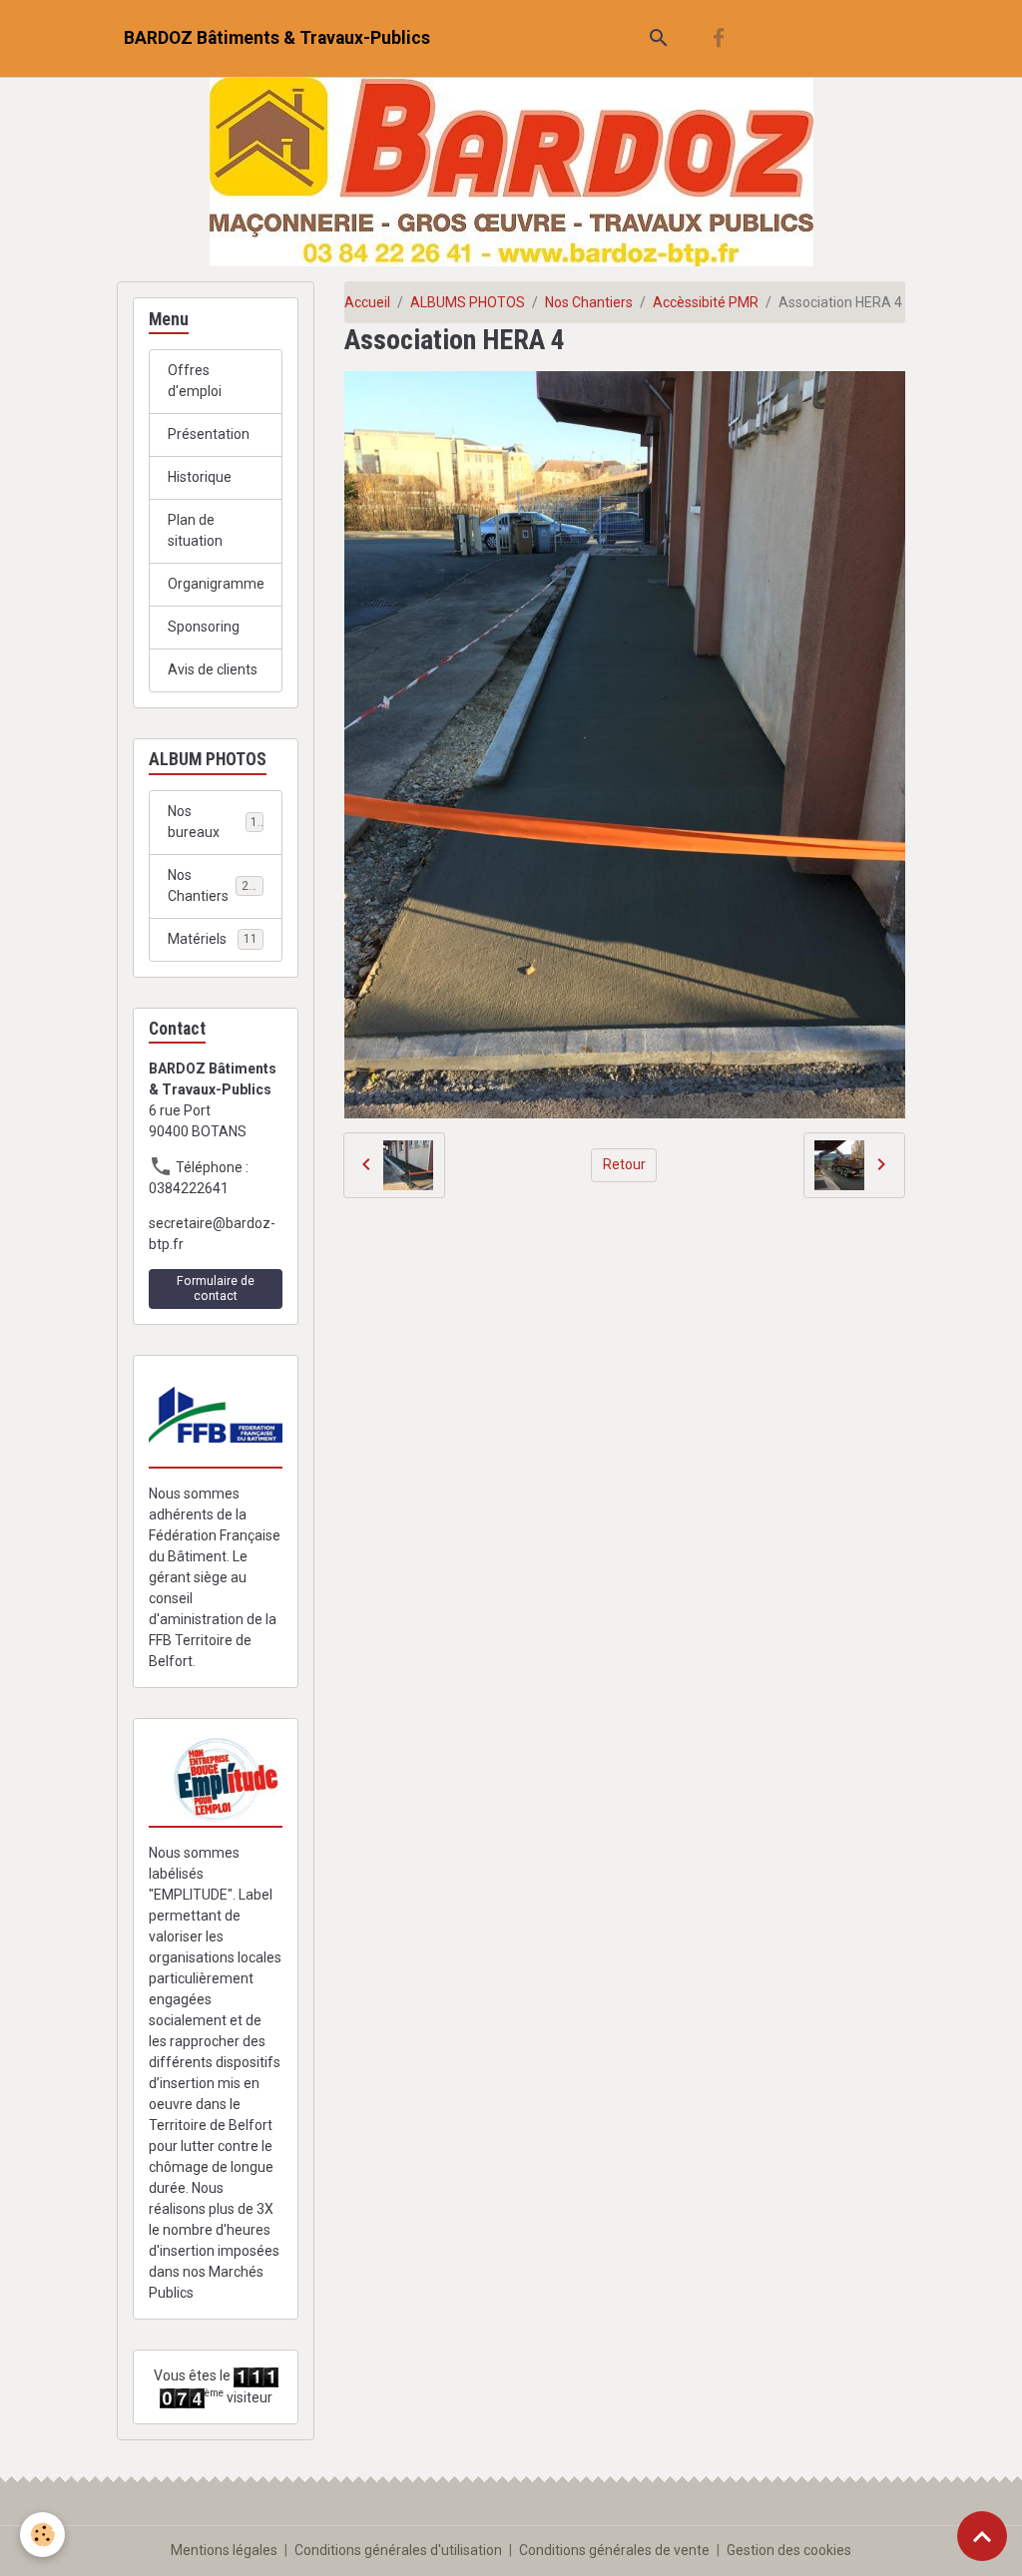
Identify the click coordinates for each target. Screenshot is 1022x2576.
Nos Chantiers (589, 302)
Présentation (209, 434)
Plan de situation (195, 530)
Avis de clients (213, 669)
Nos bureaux (213, 822)
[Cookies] (42, 2535)
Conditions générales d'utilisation (398, 2550)
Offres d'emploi (195, 381)
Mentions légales (224, 2550)
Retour (624, 1164)
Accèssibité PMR (706, 302)
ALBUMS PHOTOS (468, 302)
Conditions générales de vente (614, 2550)
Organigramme (216, 584)
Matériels (213, 939)
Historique (200, 477)
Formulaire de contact (216, 1288)
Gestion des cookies (789, 2550)
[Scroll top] (982, 2536)
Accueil (367, 302)
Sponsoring (204, 627)
